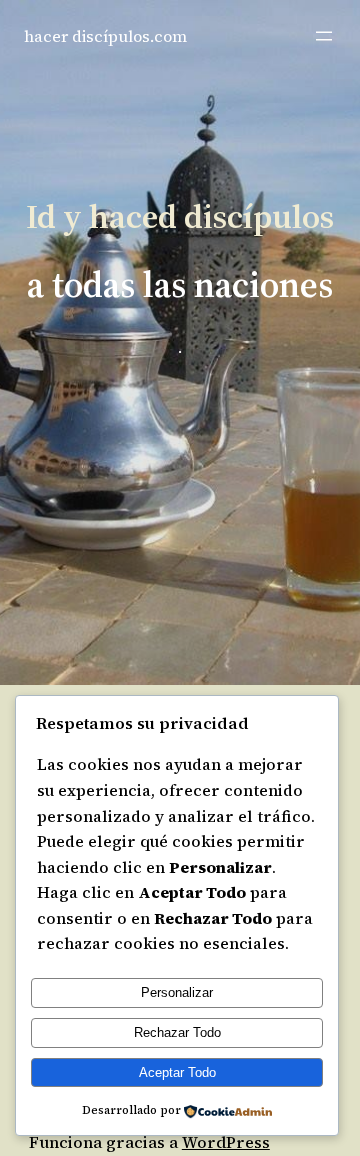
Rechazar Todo (177, 1032)
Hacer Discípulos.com (105, 36)
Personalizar (177, 992)
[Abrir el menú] (324, 36)
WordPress (226, 1142)
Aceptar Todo (177, 1072)
